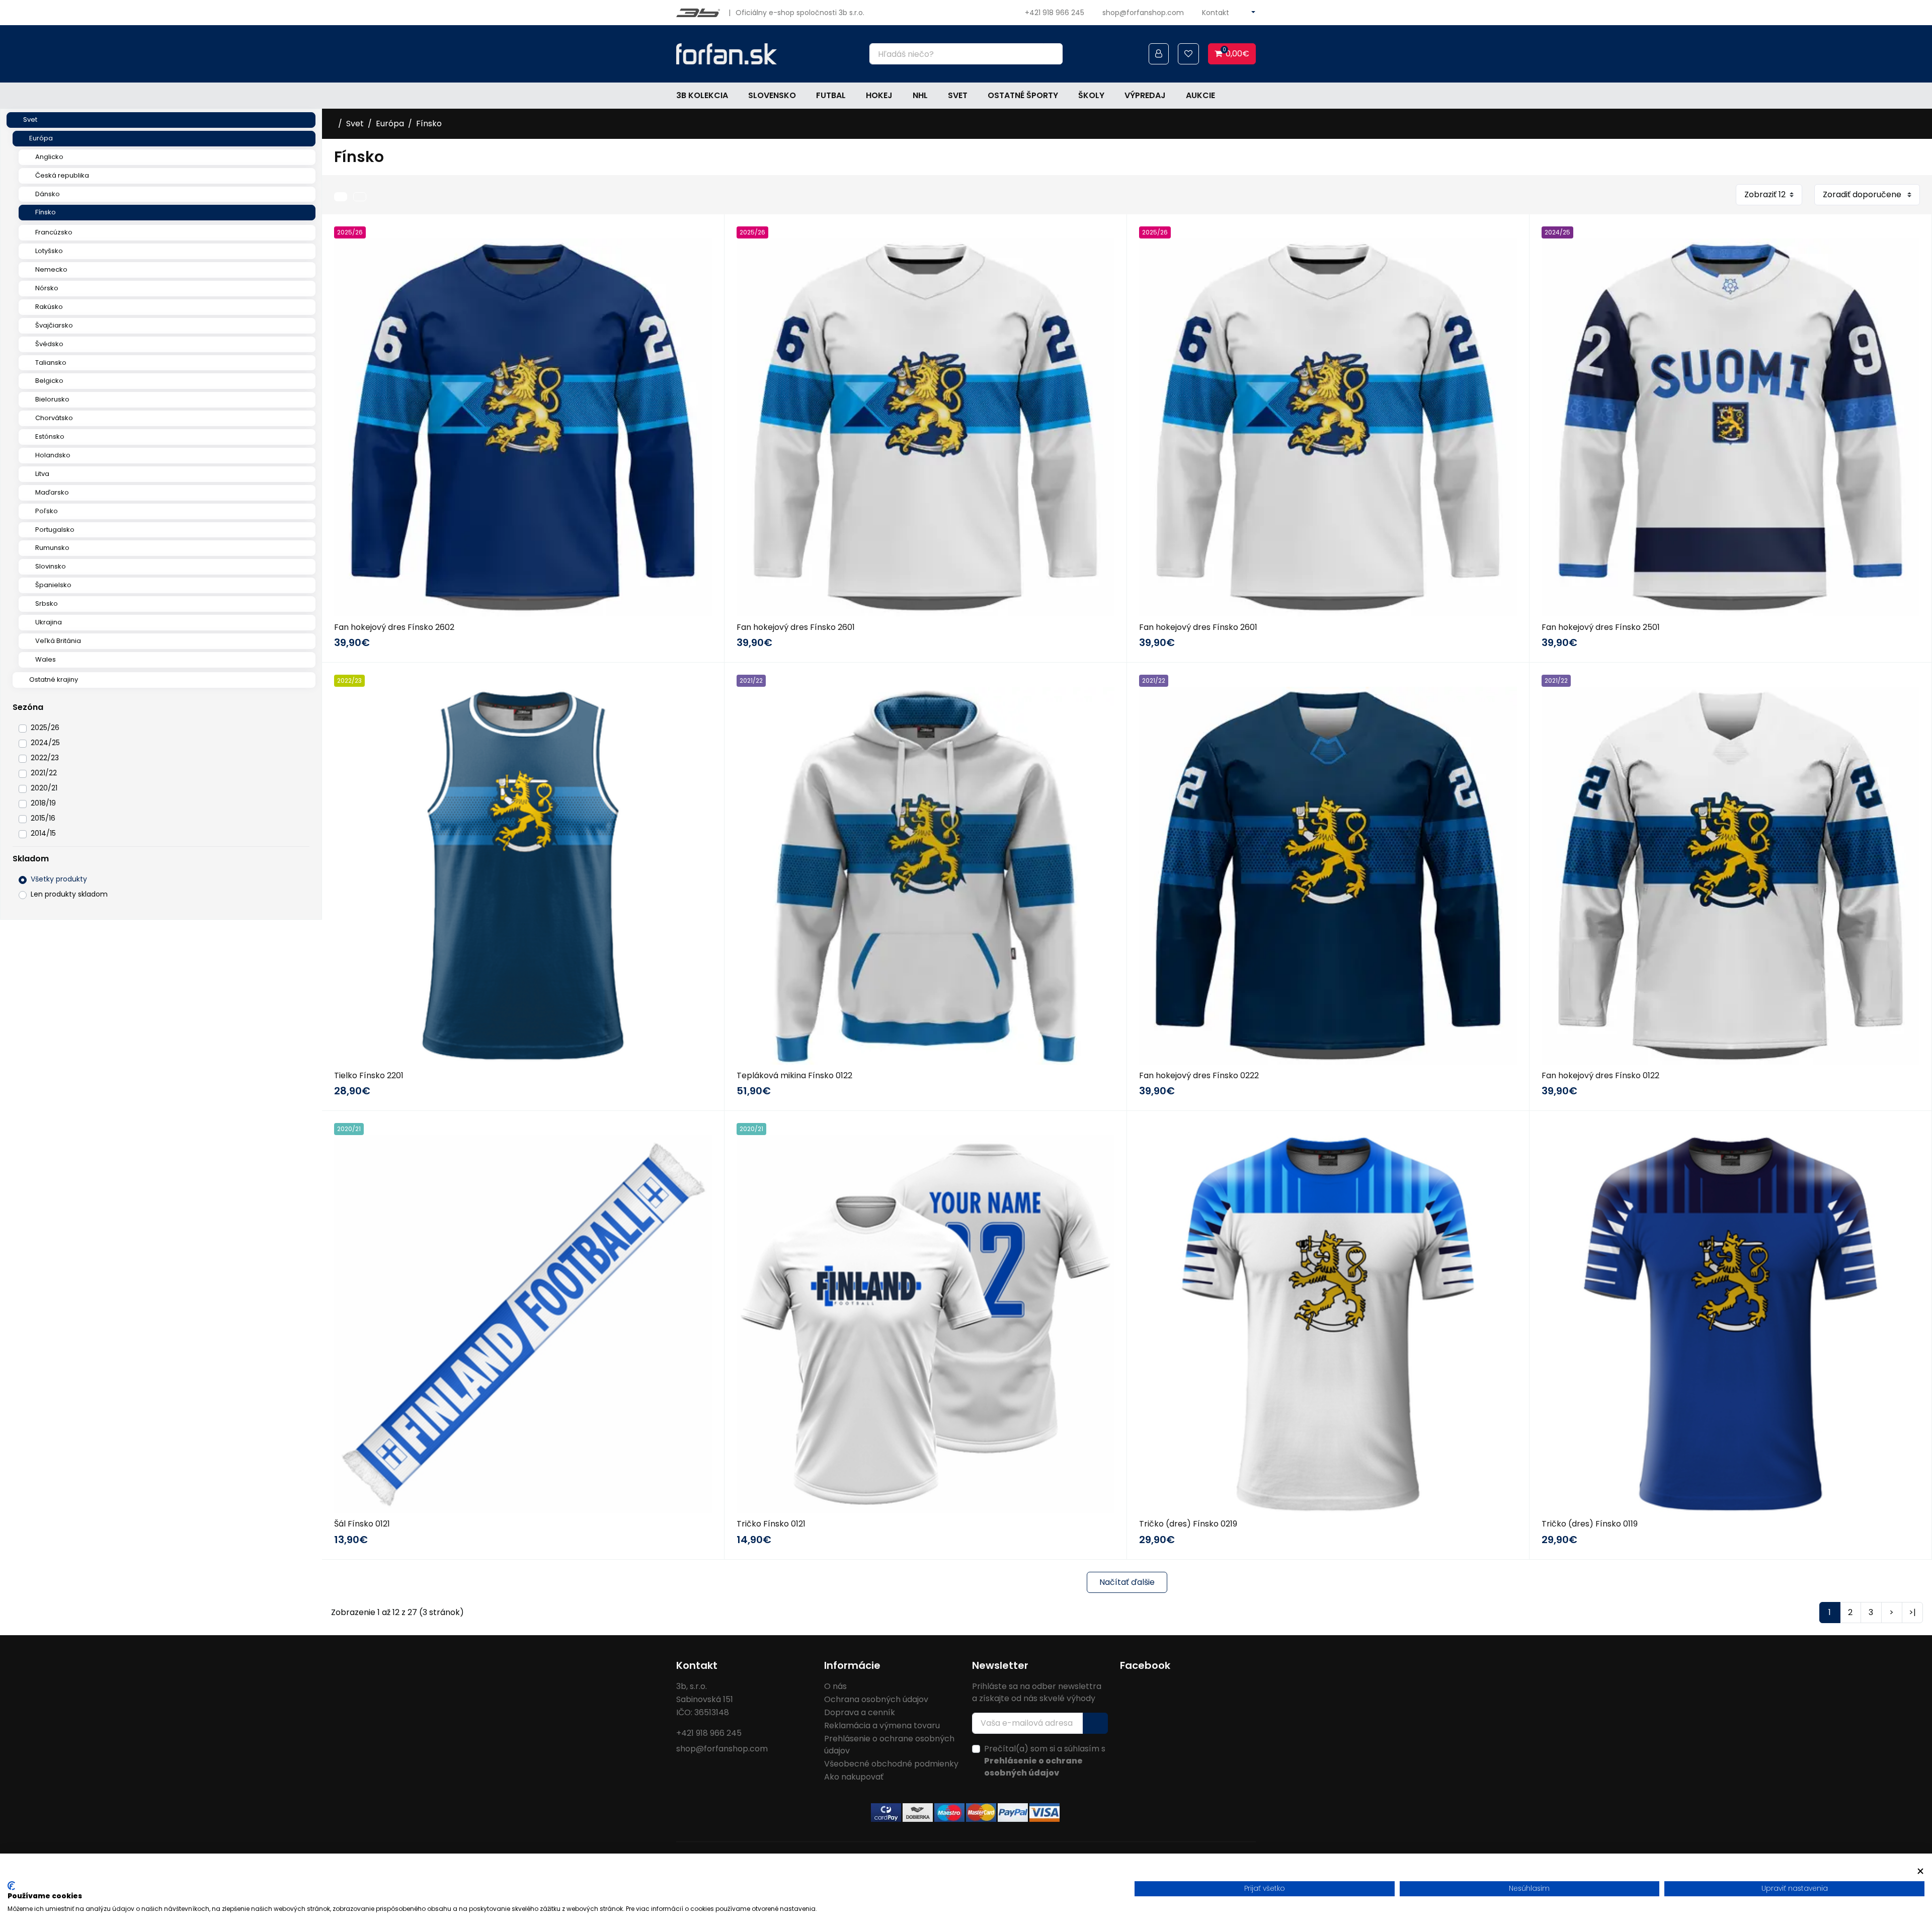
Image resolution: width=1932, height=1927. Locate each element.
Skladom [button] (31, 859)
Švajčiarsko (54, 325)
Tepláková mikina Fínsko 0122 (794, 1075)
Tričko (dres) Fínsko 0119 (1590, 1524)
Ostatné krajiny (54, 679)
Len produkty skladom (69, 894)
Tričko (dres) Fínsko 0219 (1188, 1524)
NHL (920, 95)
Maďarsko (52, 492)
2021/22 (44, 773)
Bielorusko (52, 399)
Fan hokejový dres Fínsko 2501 (1601, 627)
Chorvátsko (54, 418)
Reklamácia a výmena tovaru (882, 1725)
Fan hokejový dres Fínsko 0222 (1199, 1075)
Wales (46, 659)
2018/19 (43, 803)
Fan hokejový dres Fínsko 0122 (1600, 1075)
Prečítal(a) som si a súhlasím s (1045, 1761)
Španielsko (53, 585)
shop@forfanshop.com (1143, 13)
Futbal (831, 95)
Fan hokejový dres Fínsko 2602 (394, 627)
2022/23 (45, 758)
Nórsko (47, 288)
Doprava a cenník (860, 1712)
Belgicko (49, 381)
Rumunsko (52, 548)
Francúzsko (54, 232)
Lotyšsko (49, 251)
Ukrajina (49, 622)
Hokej (879, 95)
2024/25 (45, 743)
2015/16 (43, 818)
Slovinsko (51, 566)
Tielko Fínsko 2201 (369, 1075)
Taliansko (51, 363)
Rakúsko (49, 307)
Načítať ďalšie (1127, 1582)
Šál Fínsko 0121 (362, 1524)
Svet (958, 95)
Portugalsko (55, 530)
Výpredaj (1145, 95)
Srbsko (47, 604)
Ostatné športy (1023, 95)
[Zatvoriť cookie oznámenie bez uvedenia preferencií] (1920, 1871)
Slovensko (772, 95)
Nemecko (51, 269)
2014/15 (43, 833)
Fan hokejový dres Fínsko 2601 (796, 627)
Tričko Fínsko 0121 (771, 1524)
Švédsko (49, 344)
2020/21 (44, 788)
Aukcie (1200, 95)
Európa (41, 138)
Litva (42, 474)
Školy (1091, 95)
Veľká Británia (58, 641)
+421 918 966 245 (1055, 13)
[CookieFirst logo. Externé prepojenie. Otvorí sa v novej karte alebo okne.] (11, 1886)
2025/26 (45, 728)
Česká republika (62, 175)
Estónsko (50, 436)
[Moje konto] (1159, 54)
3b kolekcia (702, 95)
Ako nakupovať (854, 1777)
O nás (835, 1686)
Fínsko (46, 212)
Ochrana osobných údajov (876, 1699)
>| (1912, 1612)
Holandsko (53, 455)
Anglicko (49, 157)
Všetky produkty (59, 879)
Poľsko (47, 511)
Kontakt (1216, 13)
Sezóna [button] (28, 707)
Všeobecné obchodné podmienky (891, 1764)
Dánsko (48, 194)
